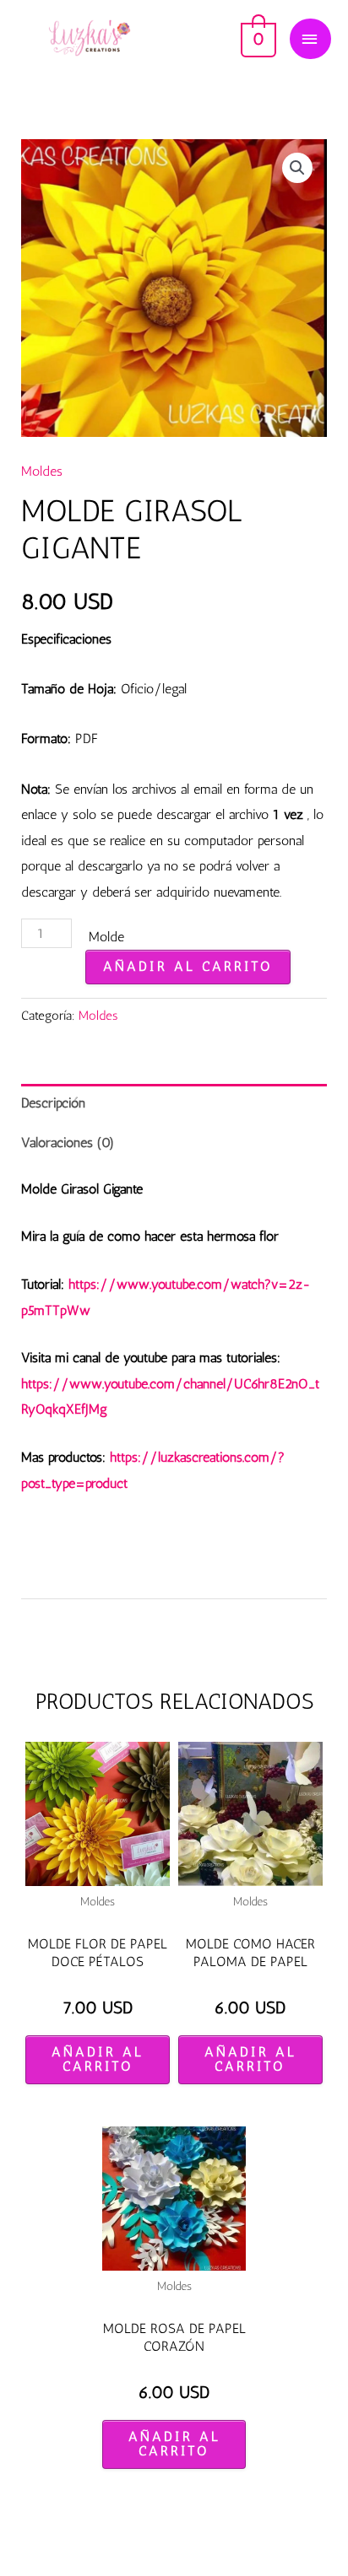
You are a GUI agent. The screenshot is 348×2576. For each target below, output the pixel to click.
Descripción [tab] (53, 1103)
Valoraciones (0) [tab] (68, 1142)
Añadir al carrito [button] (98, 2059)
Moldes (42, 471)
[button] (297, 168)
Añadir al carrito (188, 966)
